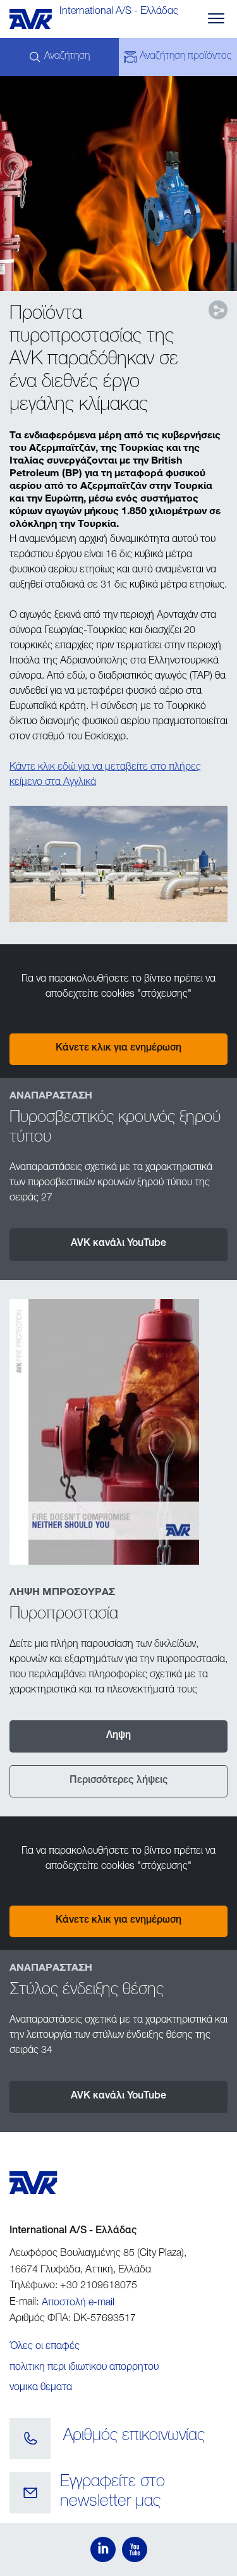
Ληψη (118, 1736)
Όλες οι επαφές (45, 2347)
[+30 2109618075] (30, 2439)
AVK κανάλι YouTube (118, 1244)
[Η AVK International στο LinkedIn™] (103, 2549)
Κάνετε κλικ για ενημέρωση (118, 1049)
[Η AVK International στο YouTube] (135, 2549)
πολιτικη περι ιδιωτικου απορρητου (84, 2368)
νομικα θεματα (41, 2388)
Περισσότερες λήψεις (119, 1781)
